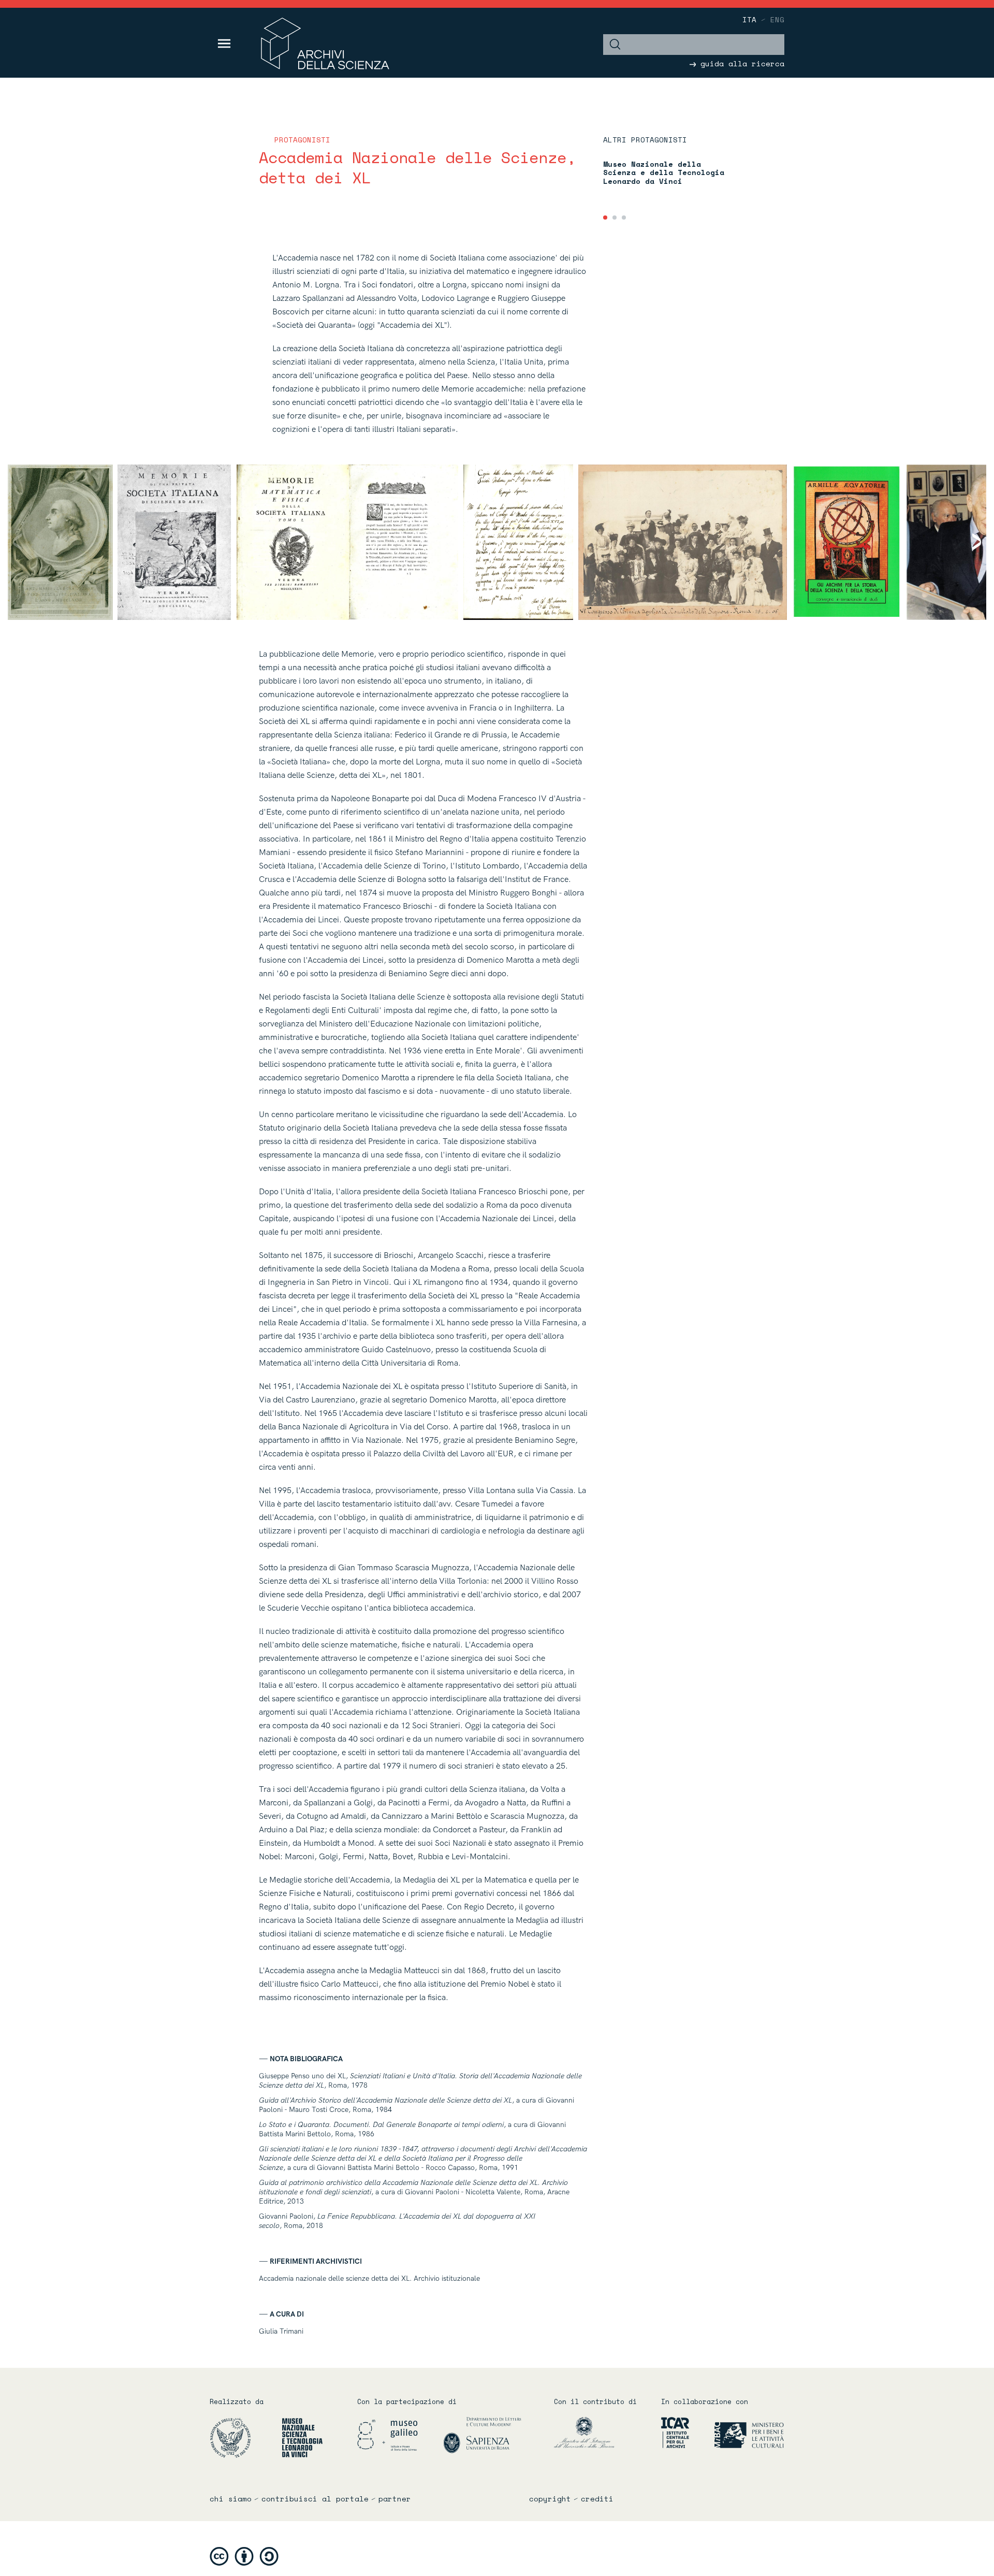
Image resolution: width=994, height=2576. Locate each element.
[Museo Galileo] (399, 2435)
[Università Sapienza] (483, 2435)
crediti (597, 2499)
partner (395, 2499)
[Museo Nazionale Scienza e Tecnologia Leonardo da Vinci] (302, 2437)
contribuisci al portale (315, 2499)
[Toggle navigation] (224, 44)
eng (777, 19)
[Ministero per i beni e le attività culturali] (737, 2432)
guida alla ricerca (740, 63)
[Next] (970, 542)
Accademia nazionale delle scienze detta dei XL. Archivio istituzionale (369, 2278)
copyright (550, 2499)
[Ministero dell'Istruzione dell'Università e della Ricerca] (600, 2432)
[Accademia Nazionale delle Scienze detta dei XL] (245, 2437)
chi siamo (231, 2499)
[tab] (605, 218)
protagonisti (302, 140)
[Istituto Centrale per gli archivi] (671, 2432)
